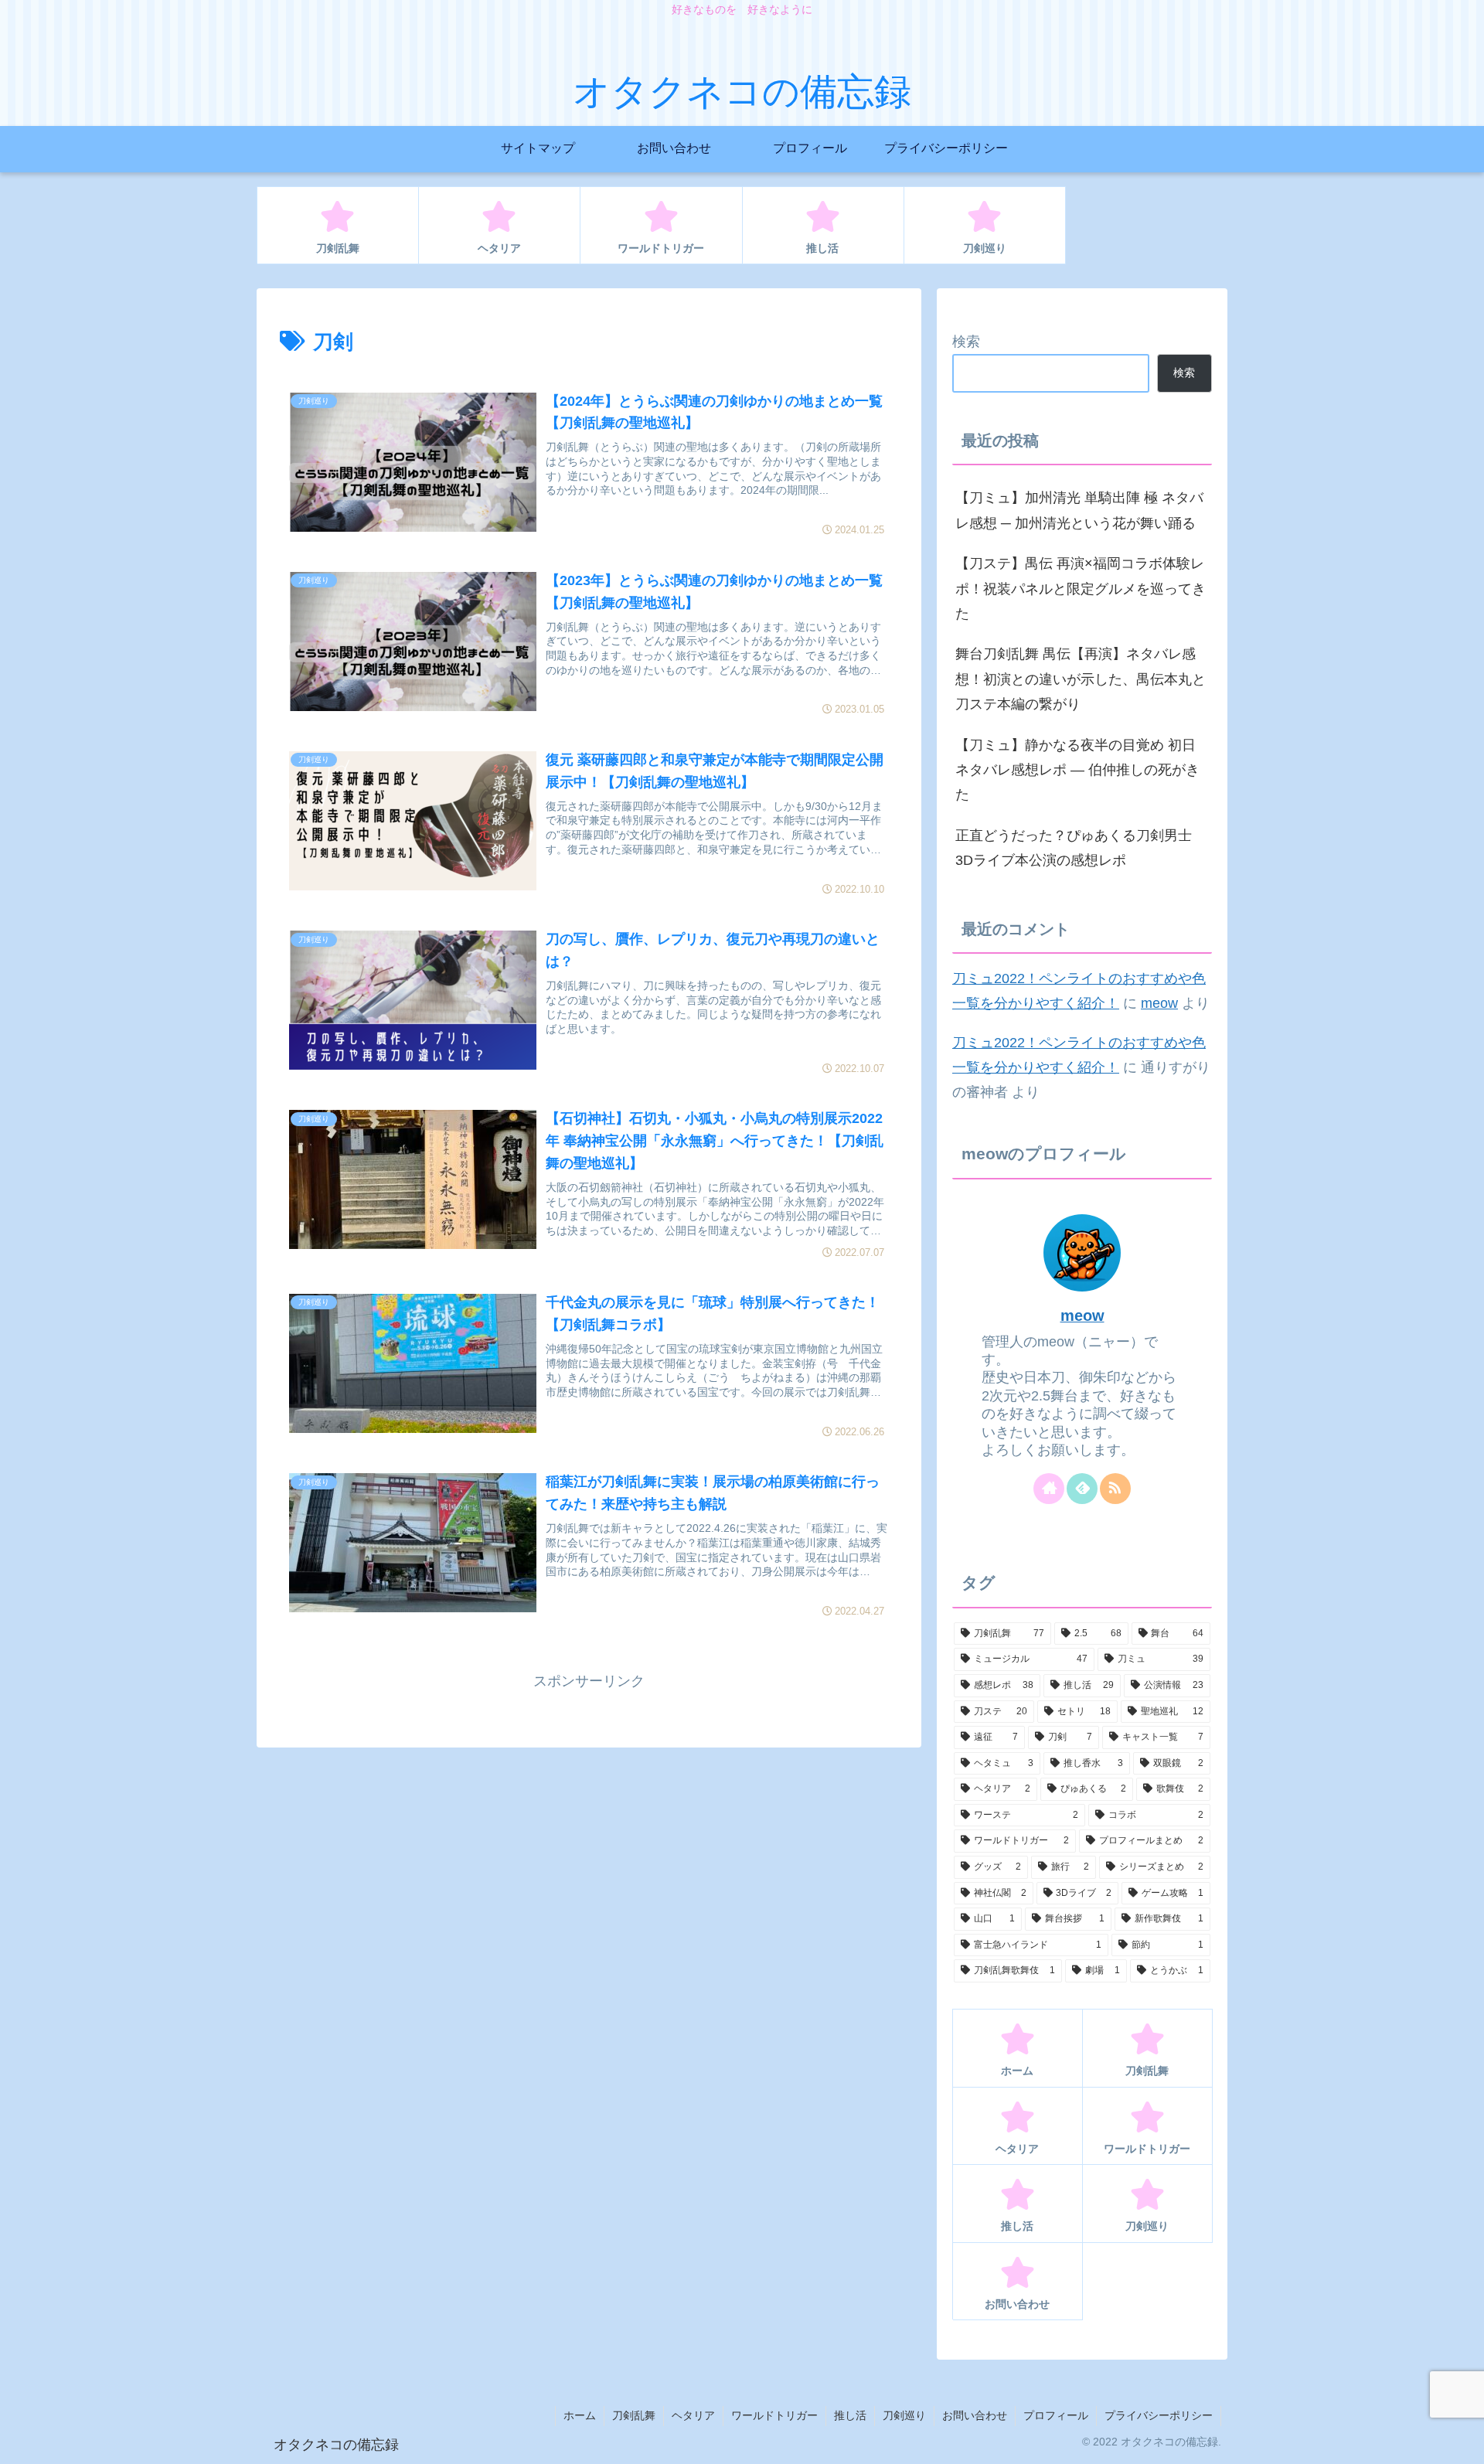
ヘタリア (693, 2415)
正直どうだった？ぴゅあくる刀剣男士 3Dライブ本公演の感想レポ (1074, 848)
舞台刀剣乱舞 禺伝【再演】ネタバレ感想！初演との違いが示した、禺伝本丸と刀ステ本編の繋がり (1081, 679)
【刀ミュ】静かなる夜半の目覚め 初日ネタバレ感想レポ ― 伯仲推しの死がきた (1077, 770)
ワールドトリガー (774, 2415)
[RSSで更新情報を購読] (1115, 1489)
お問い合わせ (975, 2415)
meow (1159, 1003)
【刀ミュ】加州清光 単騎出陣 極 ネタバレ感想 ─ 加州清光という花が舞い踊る (1079, 510)
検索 (966, 342)
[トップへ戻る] (1461, 2441)
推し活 (850, 2415)
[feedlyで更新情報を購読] (1082, 1489)
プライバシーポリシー (1159, 2415)
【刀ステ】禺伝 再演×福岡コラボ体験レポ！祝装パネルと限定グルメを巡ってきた (1081, 589)
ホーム (580, 2415)
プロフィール (1056, 2415)
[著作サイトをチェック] (1049, 1489)
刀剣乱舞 (634, 2415)
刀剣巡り (904, 2415)
